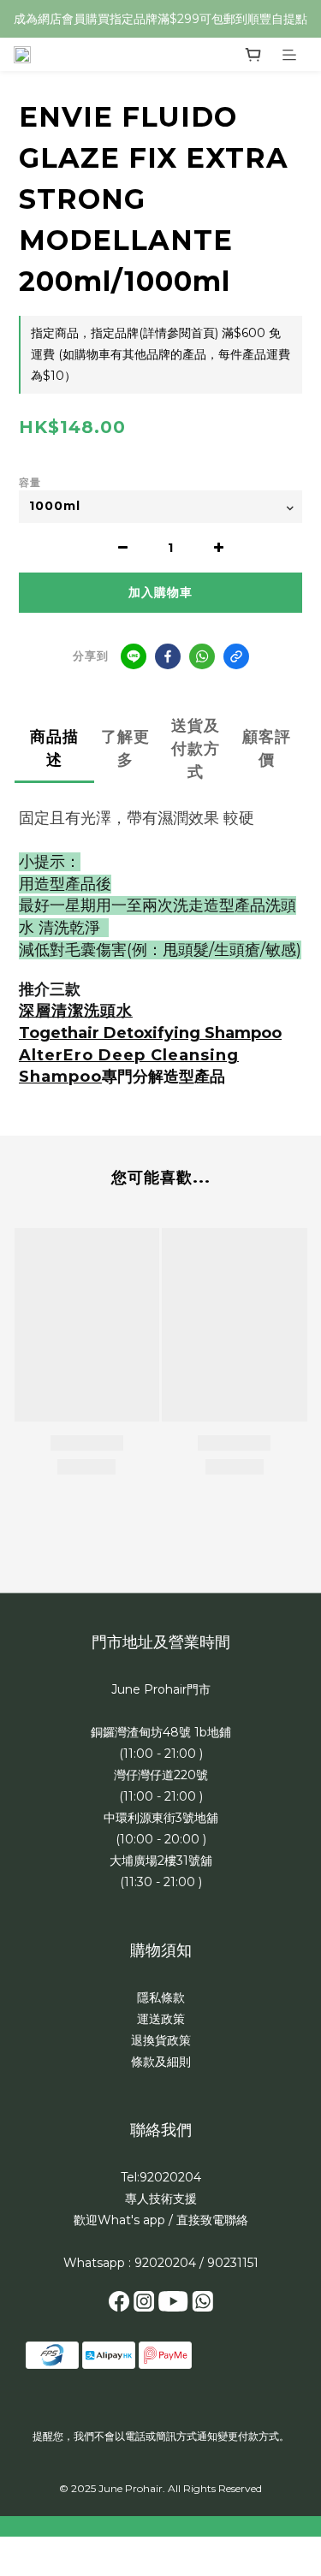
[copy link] (236, 656)
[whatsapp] (202, 656)
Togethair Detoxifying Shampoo (150, 1033)
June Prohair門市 (161, 1689)
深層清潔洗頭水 (76, 1011)
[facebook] (168, 656)
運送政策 (161, 2019)
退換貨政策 (161, 2040)
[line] (134, 656)
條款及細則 (161, 2062)
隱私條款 (161, 1997)
